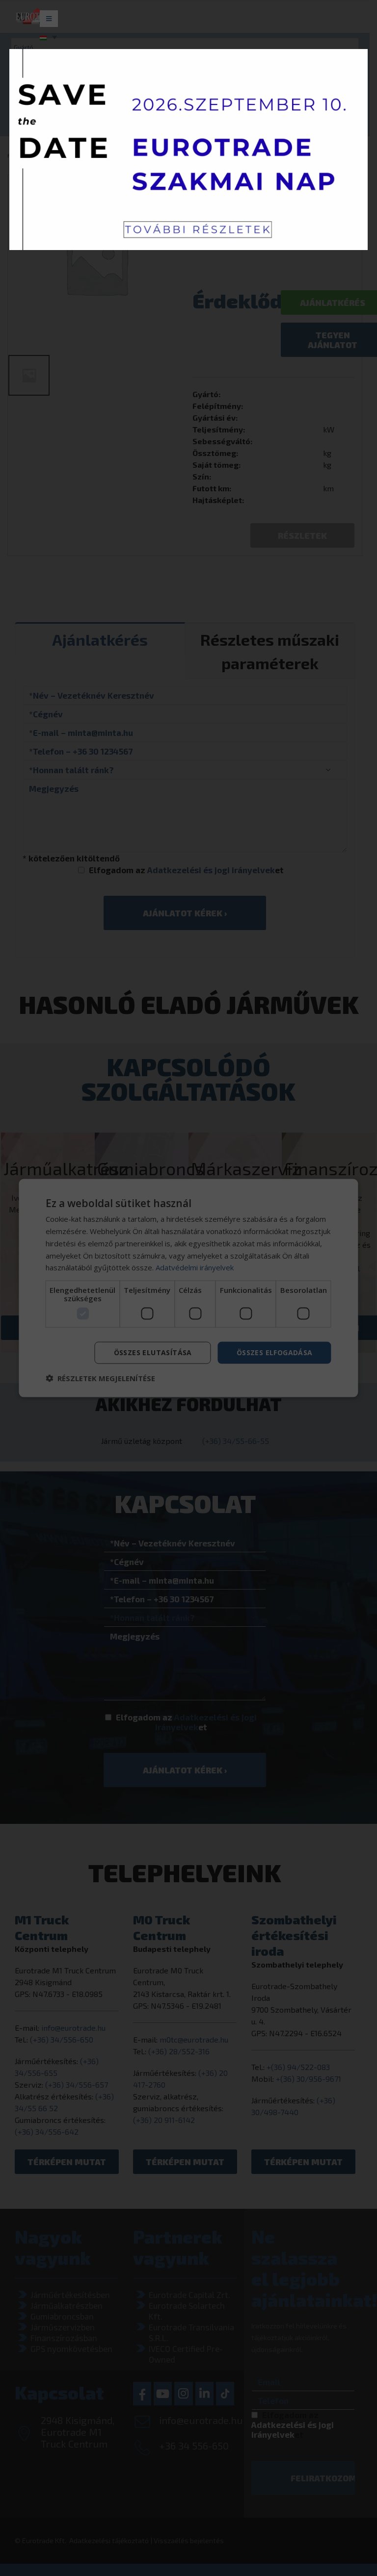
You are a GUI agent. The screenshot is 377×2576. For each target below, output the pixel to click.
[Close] (352, 255)
